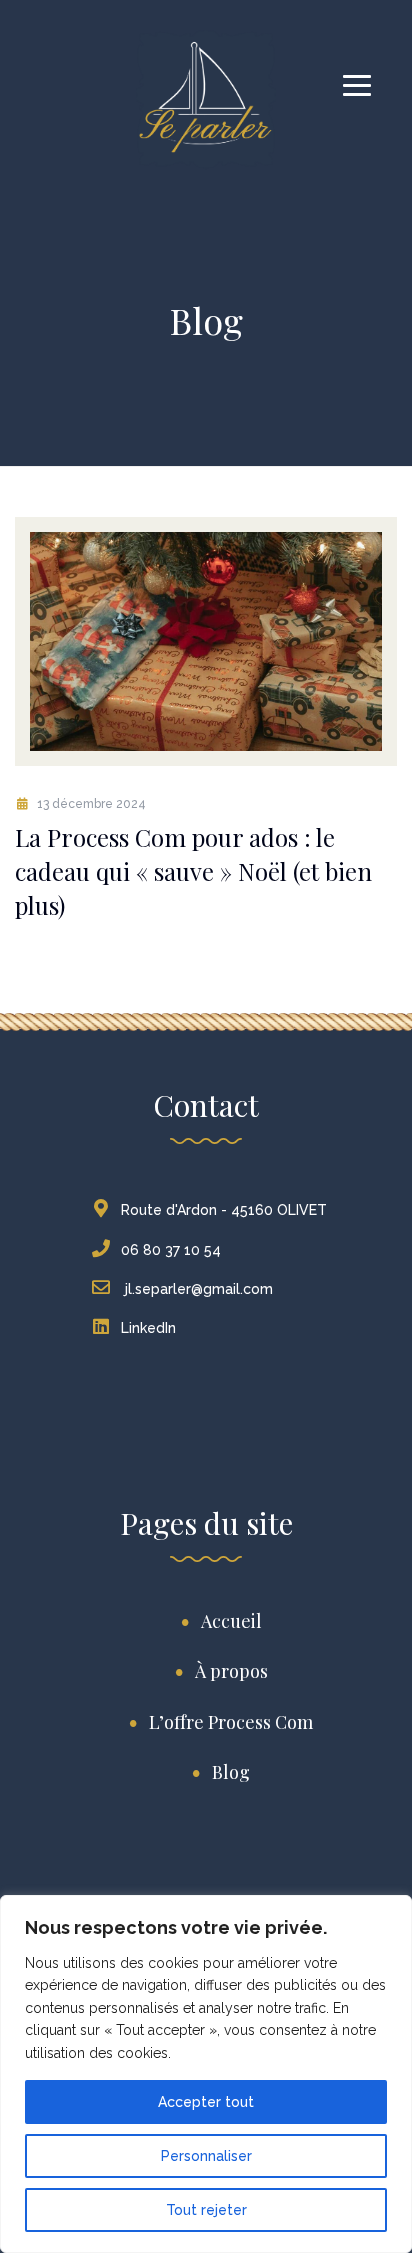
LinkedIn (148, 1328)
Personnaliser (206, 2156)
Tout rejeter (206, 2210)
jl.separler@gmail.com (197, 1289)
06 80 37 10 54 (171, 1250)
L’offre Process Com (231, 1722)
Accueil (231, 1621)
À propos (231, 1671)
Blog (231, 1772)
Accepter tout (206, 2102)
